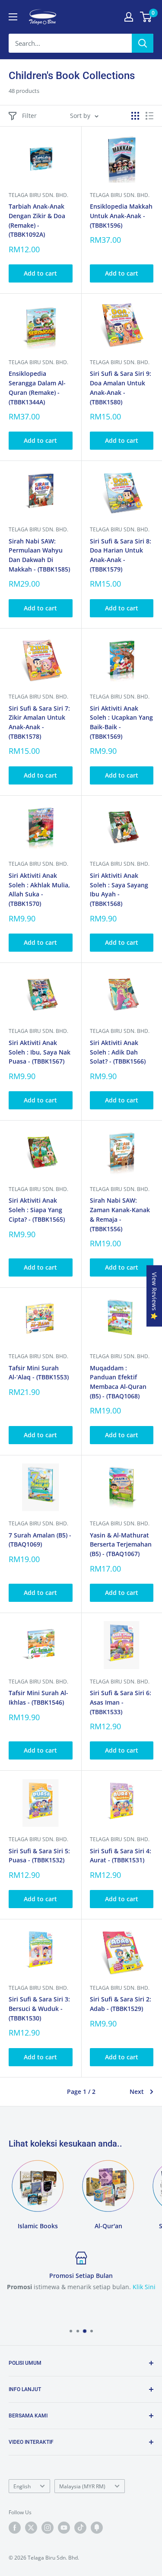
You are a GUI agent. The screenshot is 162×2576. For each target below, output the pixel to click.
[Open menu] (13, 17)
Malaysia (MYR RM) (82, 2486)
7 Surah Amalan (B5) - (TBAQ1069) (40, 1540)
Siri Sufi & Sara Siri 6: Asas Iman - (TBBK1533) (121, 1702)
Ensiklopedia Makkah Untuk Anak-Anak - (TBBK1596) (121, 216)
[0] (146, 17)
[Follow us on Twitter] (31, 2528)
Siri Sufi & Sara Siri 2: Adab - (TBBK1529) (121, 2004)
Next (137, 2092)
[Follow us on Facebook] (15, 2528)
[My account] (129, 17)
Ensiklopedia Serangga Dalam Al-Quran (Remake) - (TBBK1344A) (37, 388)
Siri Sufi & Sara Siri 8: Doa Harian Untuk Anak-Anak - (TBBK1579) (121, 555)
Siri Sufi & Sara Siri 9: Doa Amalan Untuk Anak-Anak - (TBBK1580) (121, 388)
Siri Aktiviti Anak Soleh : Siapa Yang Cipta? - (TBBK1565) (37, 1210)
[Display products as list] (149, 116)
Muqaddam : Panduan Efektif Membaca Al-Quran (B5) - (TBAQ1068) (118, 1382)
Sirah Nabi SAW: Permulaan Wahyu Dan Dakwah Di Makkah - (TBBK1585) (39, 555)
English (22, 2486)
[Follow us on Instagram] (48, 2528)
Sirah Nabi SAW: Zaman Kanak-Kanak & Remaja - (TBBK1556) (120, 1214)
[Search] (143, 43)
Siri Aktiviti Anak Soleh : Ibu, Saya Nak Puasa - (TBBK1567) (40, 1052)
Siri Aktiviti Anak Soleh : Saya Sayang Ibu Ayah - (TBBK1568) (119, 889)
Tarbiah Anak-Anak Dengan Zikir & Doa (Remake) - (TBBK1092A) (37, 220)
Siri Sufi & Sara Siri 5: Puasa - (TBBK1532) (39, 1856)
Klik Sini (144, 2287)
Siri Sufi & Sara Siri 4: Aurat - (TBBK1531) (121, 1856)
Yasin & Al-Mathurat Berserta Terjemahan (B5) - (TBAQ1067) (121, 1544)
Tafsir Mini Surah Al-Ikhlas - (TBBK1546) (38, 1698)
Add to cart (40, 273)
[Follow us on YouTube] (64, 2528)
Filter (29, 116)
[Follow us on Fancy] (97, 2528)
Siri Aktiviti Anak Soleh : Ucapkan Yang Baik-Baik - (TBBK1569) (121, 722)
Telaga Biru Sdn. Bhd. (38, 195)
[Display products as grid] (135, 116)
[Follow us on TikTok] (80, 2528)
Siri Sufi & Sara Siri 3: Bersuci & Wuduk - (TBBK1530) (39, 2008)
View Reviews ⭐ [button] (154, 1296)
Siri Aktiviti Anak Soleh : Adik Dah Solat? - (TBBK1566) (118, 1052)
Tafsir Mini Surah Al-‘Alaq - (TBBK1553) (39, 1373)
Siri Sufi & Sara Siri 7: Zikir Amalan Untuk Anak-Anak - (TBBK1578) (39, 722)
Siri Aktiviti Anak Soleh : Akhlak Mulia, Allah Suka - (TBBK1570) (39, 889)
